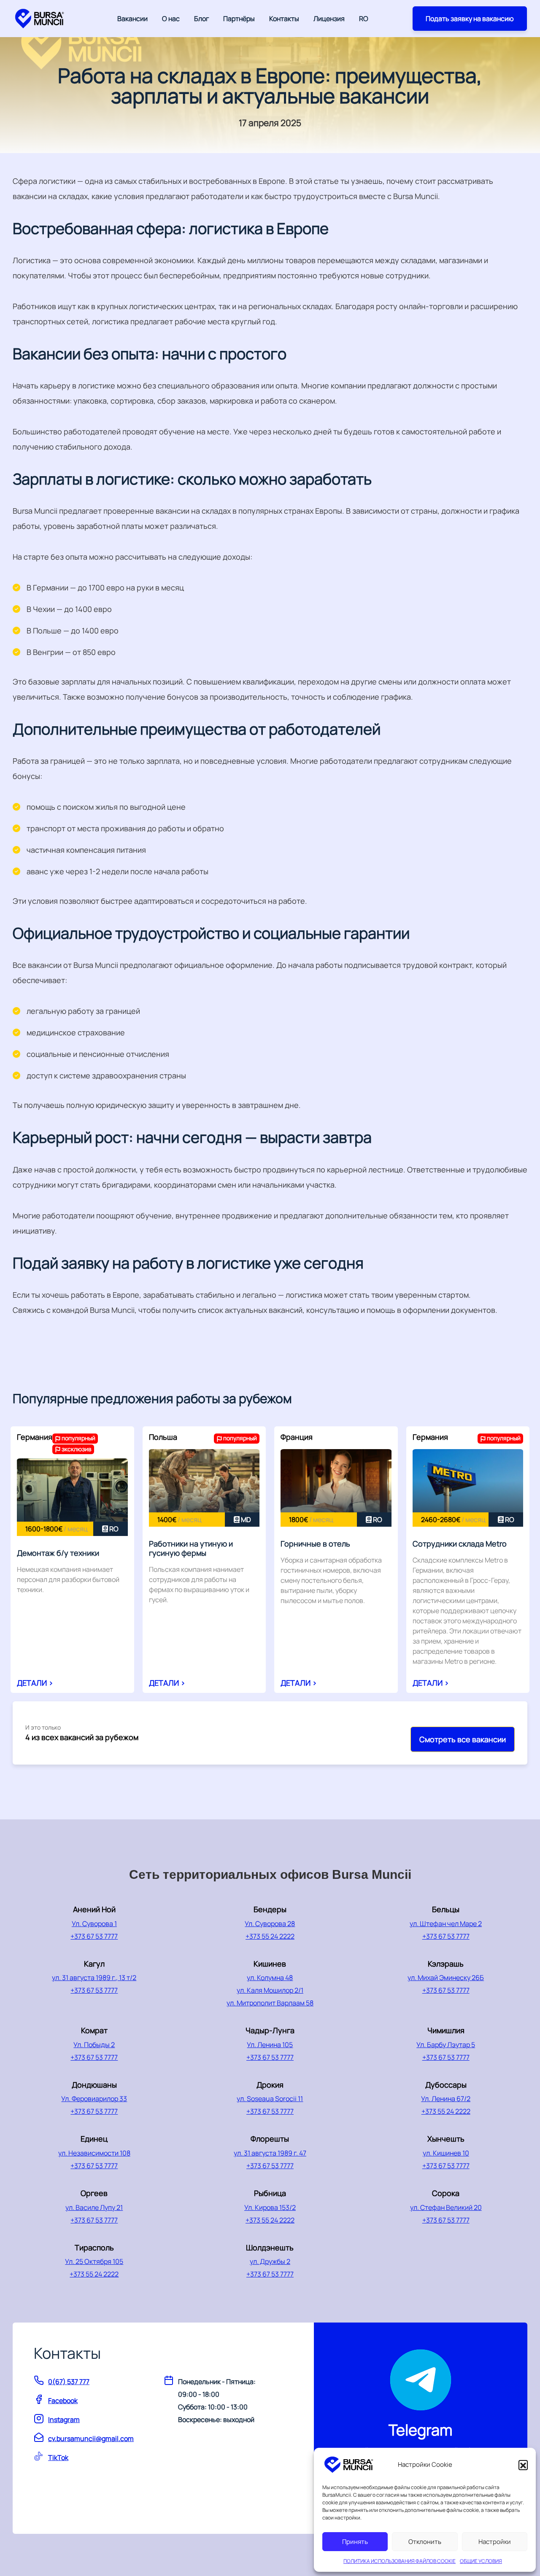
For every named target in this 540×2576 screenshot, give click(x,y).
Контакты (284, 19)
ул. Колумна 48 (270, 1978)
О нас (171, 19)
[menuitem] (364, 19)
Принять (355, 2542)
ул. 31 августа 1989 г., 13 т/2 (94, 1978)
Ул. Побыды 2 (94, 2045)
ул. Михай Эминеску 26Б (446, 1978)
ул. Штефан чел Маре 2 (446, 1924)
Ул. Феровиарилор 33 (94, 2099)
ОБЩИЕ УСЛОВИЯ (481, 2561)
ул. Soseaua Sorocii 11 (270, 2099)
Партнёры (239, 19)
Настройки (495, 2542)
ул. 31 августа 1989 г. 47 (270, 2153)
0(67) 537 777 (69, 2382)
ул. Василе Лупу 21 (94, 2207)
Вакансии (132, 19)
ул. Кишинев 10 (446, 2153)
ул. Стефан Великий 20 (446, 2207)
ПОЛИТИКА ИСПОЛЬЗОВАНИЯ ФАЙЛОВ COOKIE (400, 2561)
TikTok (58, 2457)
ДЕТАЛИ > (35, 1683)
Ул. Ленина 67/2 (446, 2099)
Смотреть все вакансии (463, 1739)
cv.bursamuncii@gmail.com (91, 2439)
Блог (201, 19)
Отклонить (425, 2542)
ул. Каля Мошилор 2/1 (270, 1990)
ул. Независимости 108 (94, 2153)
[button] (523, 2465)
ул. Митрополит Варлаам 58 (270, 2003)
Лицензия (329, 19)
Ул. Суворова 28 (270, 1924)
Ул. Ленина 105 (270, 2045)
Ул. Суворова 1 (94, 1924)
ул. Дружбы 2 (270, 2261)
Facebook (63, 2401)
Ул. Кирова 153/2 (270, 2207)
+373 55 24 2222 (270, 1936)
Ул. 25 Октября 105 (94, 2261)
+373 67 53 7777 (94, 1936)
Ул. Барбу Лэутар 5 (446, 2045)
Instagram (64, 2420)
